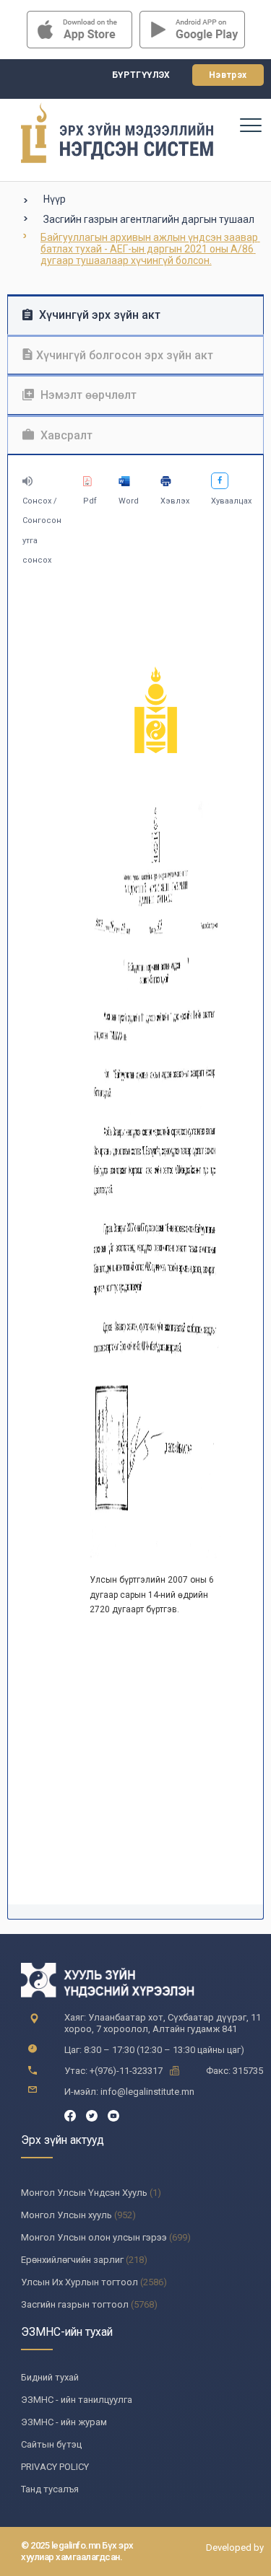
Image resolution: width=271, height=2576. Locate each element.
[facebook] (70, 2115)
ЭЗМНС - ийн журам (64, 2422)
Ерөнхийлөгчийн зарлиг (72, 2260)
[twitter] (92, 2115)
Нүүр (55, 199)
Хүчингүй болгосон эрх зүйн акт (125, 355)
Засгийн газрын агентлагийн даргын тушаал (149, 219)
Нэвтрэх (228, 75)
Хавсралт (65, 435)
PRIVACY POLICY (55, 2467)
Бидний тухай (50, 2377)
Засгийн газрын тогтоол (75, 2304)
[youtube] (113, 2115)
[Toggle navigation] (250, 125)
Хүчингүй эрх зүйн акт (98, 315)
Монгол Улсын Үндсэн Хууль (84, 2193)
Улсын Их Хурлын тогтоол (79, 2282)
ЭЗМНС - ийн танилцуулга (77, 2400)
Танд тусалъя (50, 2489)
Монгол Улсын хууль (66, 2215)
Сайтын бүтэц (51, 2444)
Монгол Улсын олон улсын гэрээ (94, 2237)
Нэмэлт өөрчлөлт (87, 395)
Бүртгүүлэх (141, 75)
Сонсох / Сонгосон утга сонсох (42, 531)
